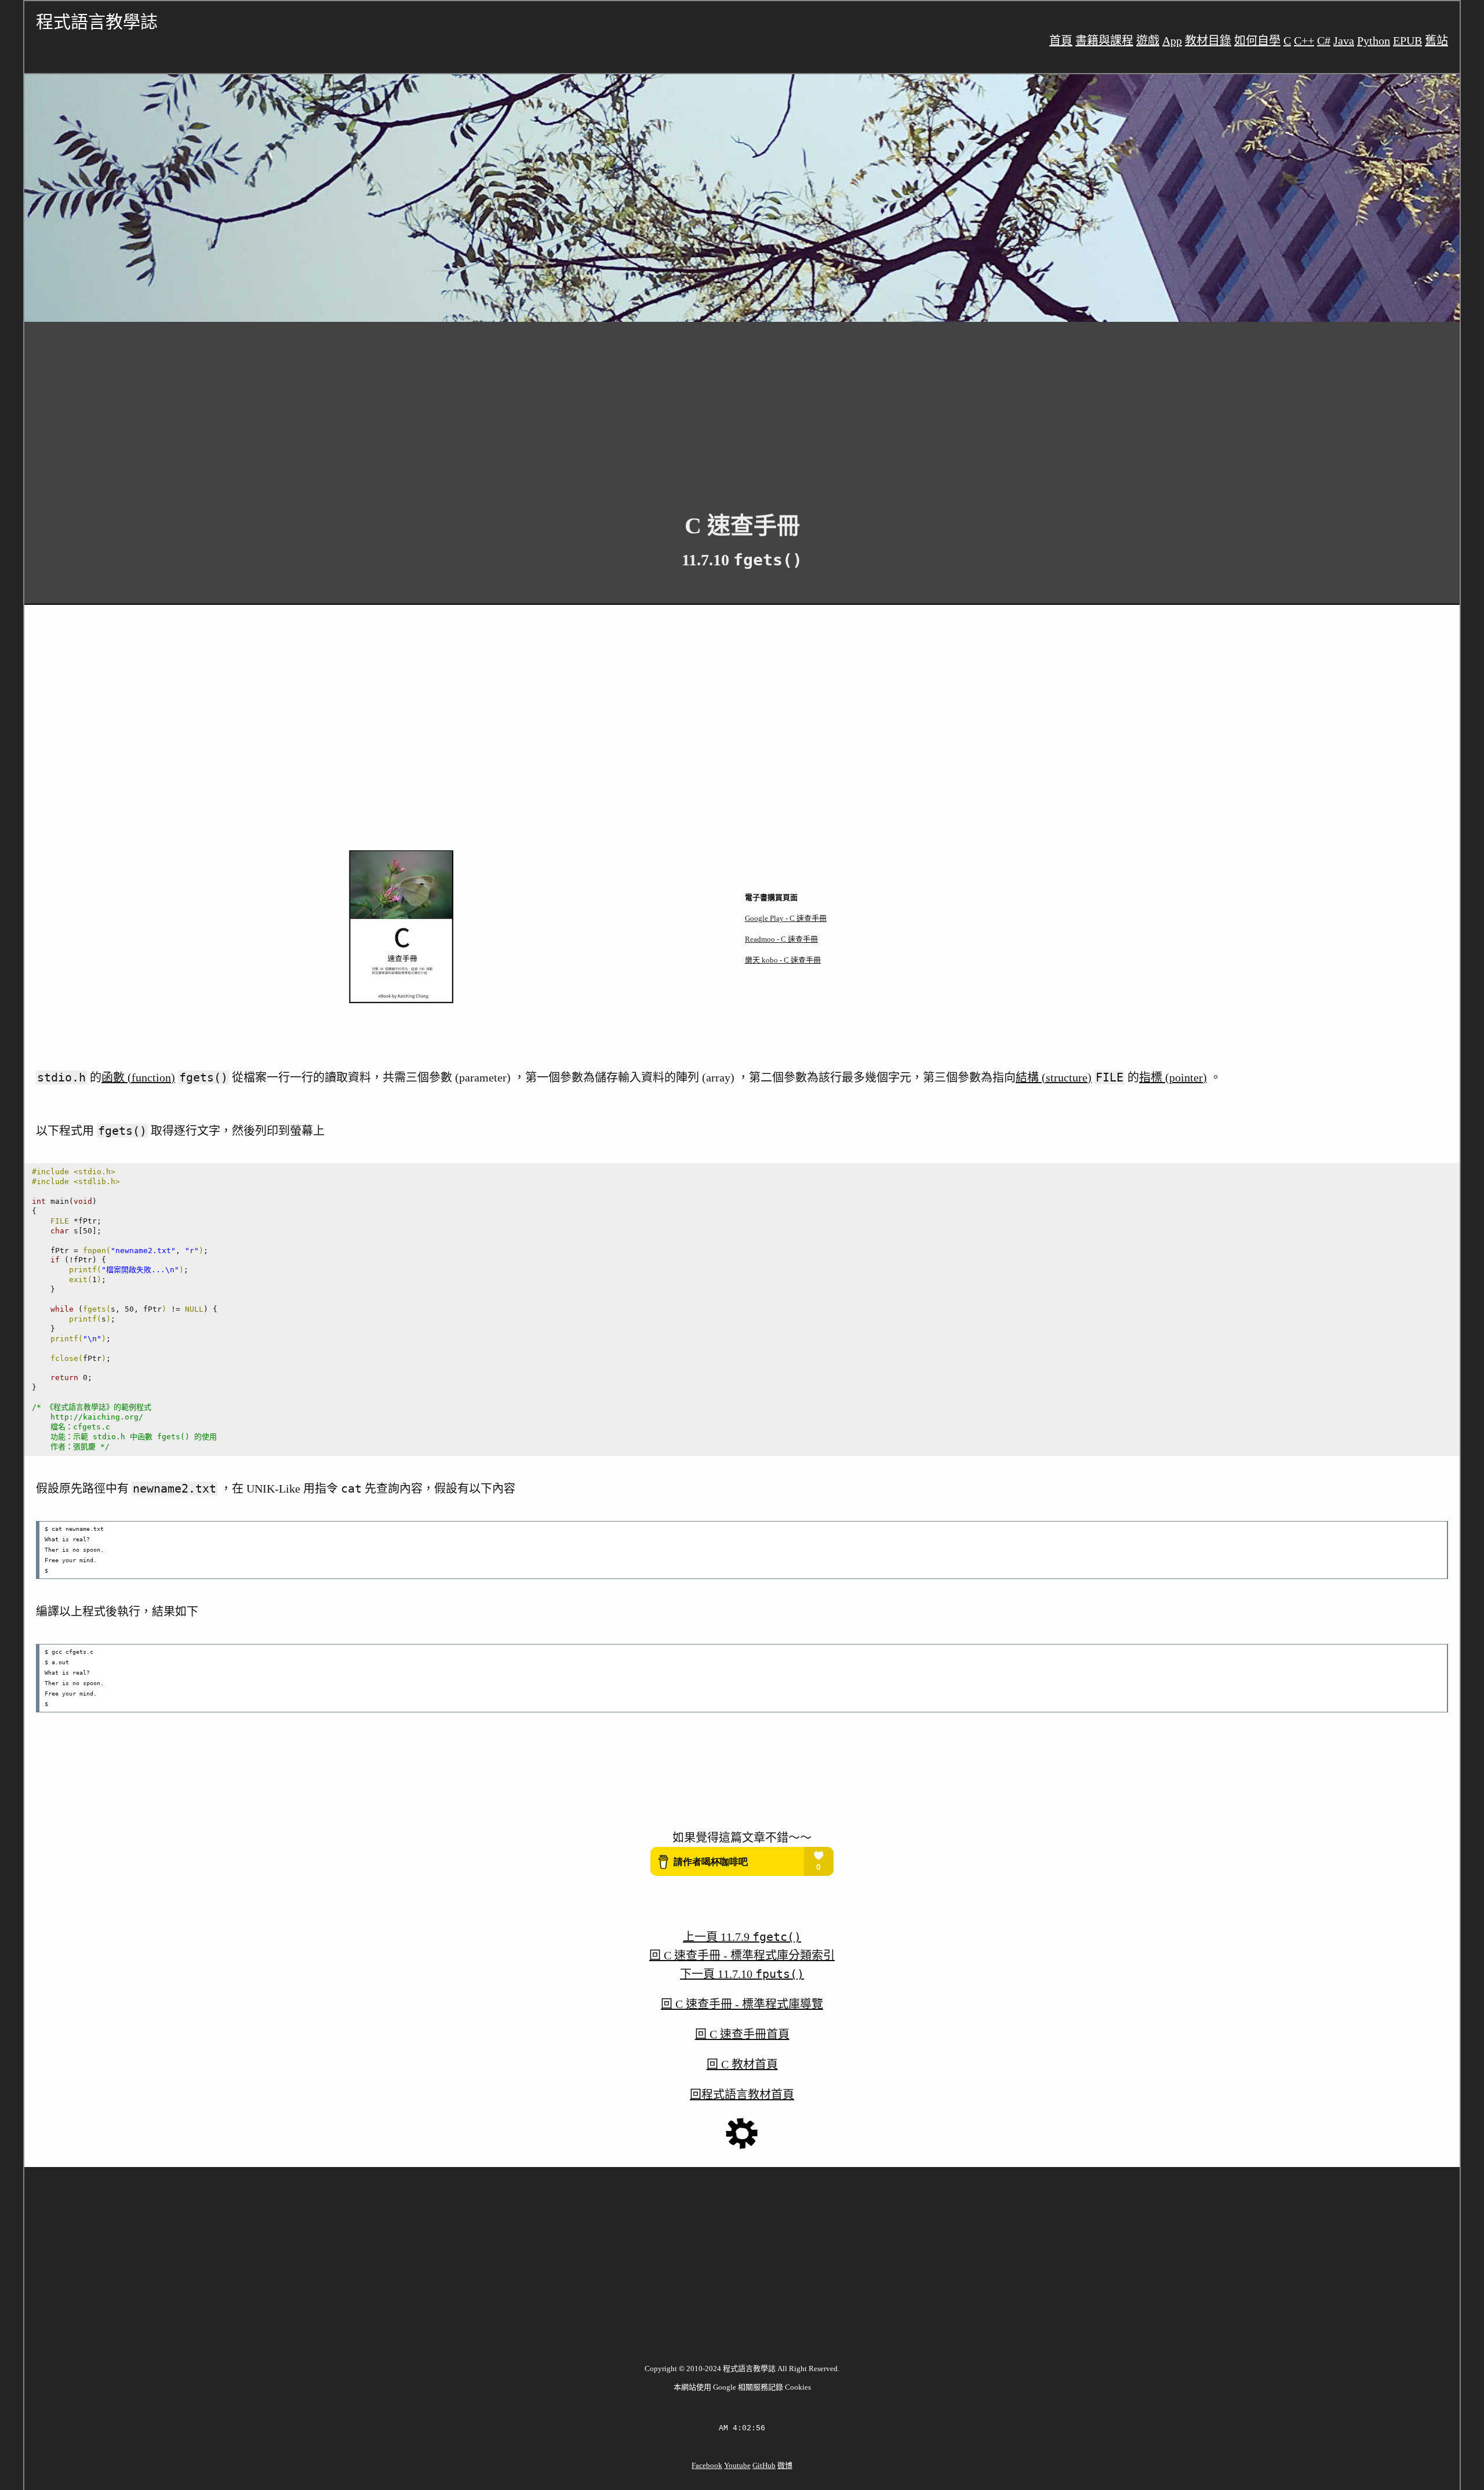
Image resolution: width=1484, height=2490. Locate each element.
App (1172, 41)
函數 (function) (138, 1077)
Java (1344, 41)
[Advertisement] (372, 408)
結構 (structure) (1054, 1077)
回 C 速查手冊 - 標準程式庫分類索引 (742, 1955)
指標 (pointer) (1173, 1077)
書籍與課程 (1104, 41)
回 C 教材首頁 (742, 2064)
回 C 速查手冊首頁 (742, 2034)
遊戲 (1148, 41)
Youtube (737, 2465)
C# (1324, 41)
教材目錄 (1208, 41)
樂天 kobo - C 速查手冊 (783, 960)
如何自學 (1257, 41)
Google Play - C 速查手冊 (786, 918)
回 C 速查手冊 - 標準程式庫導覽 (742, 2004)
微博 (785, 2465)
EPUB (1407, 41)
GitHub (764, 2465)
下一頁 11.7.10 (742, 1974)
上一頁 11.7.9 (742, 1937)
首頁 (1061, 41)
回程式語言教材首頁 (742, 2095)
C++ (1304, 41)
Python (1374, 41)
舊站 (1436, 41)
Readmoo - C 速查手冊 (781, 939)
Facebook (707, 2465)
